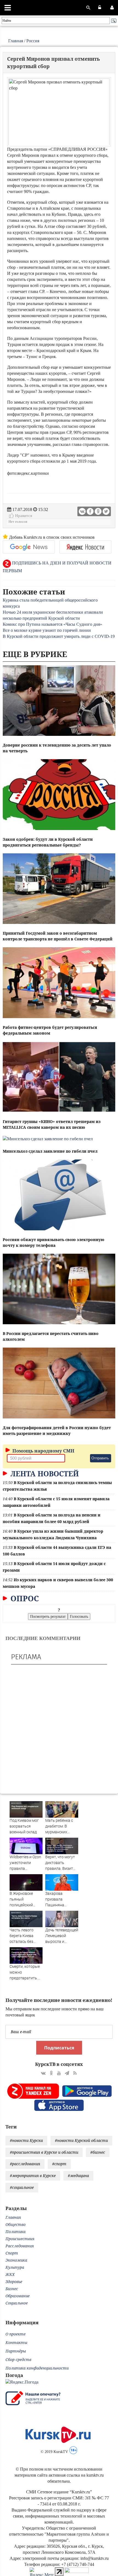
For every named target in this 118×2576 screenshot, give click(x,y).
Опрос (24, 1598)
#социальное (22, 2187)
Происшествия (20, 2239)
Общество (16, 2224)
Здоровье (14, 2282)
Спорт (12, 2253)
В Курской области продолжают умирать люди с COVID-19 (59, 636)
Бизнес (12, 2289)
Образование (18, 2296)
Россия (33, 41)
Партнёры (16, 2351)
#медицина (78, 2176)
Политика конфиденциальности (37, 2368)
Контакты (16, 2342)
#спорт (59, 2164)
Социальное (17, 2303)
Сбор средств (18, 2360)
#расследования (25, 2164)
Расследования (20, 2246)
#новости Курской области (81, 2140)
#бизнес (98, 2152)
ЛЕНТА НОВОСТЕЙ (44, 1474)
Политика (16, 2232)
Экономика (16, 2260)
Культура (15, 2267)
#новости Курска (26, 2140)
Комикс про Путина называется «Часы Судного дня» (52, 624)
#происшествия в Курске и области (44, 2152)
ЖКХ (10, 2274)
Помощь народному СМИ (43, 1451)
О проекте (16, 2334)
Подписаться (59, 2048)
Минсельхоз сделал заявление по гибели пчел (50, 1151)
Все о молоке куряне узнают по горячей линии (47, 630)
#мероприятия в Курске (33, 2176)
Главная (16, 41)
